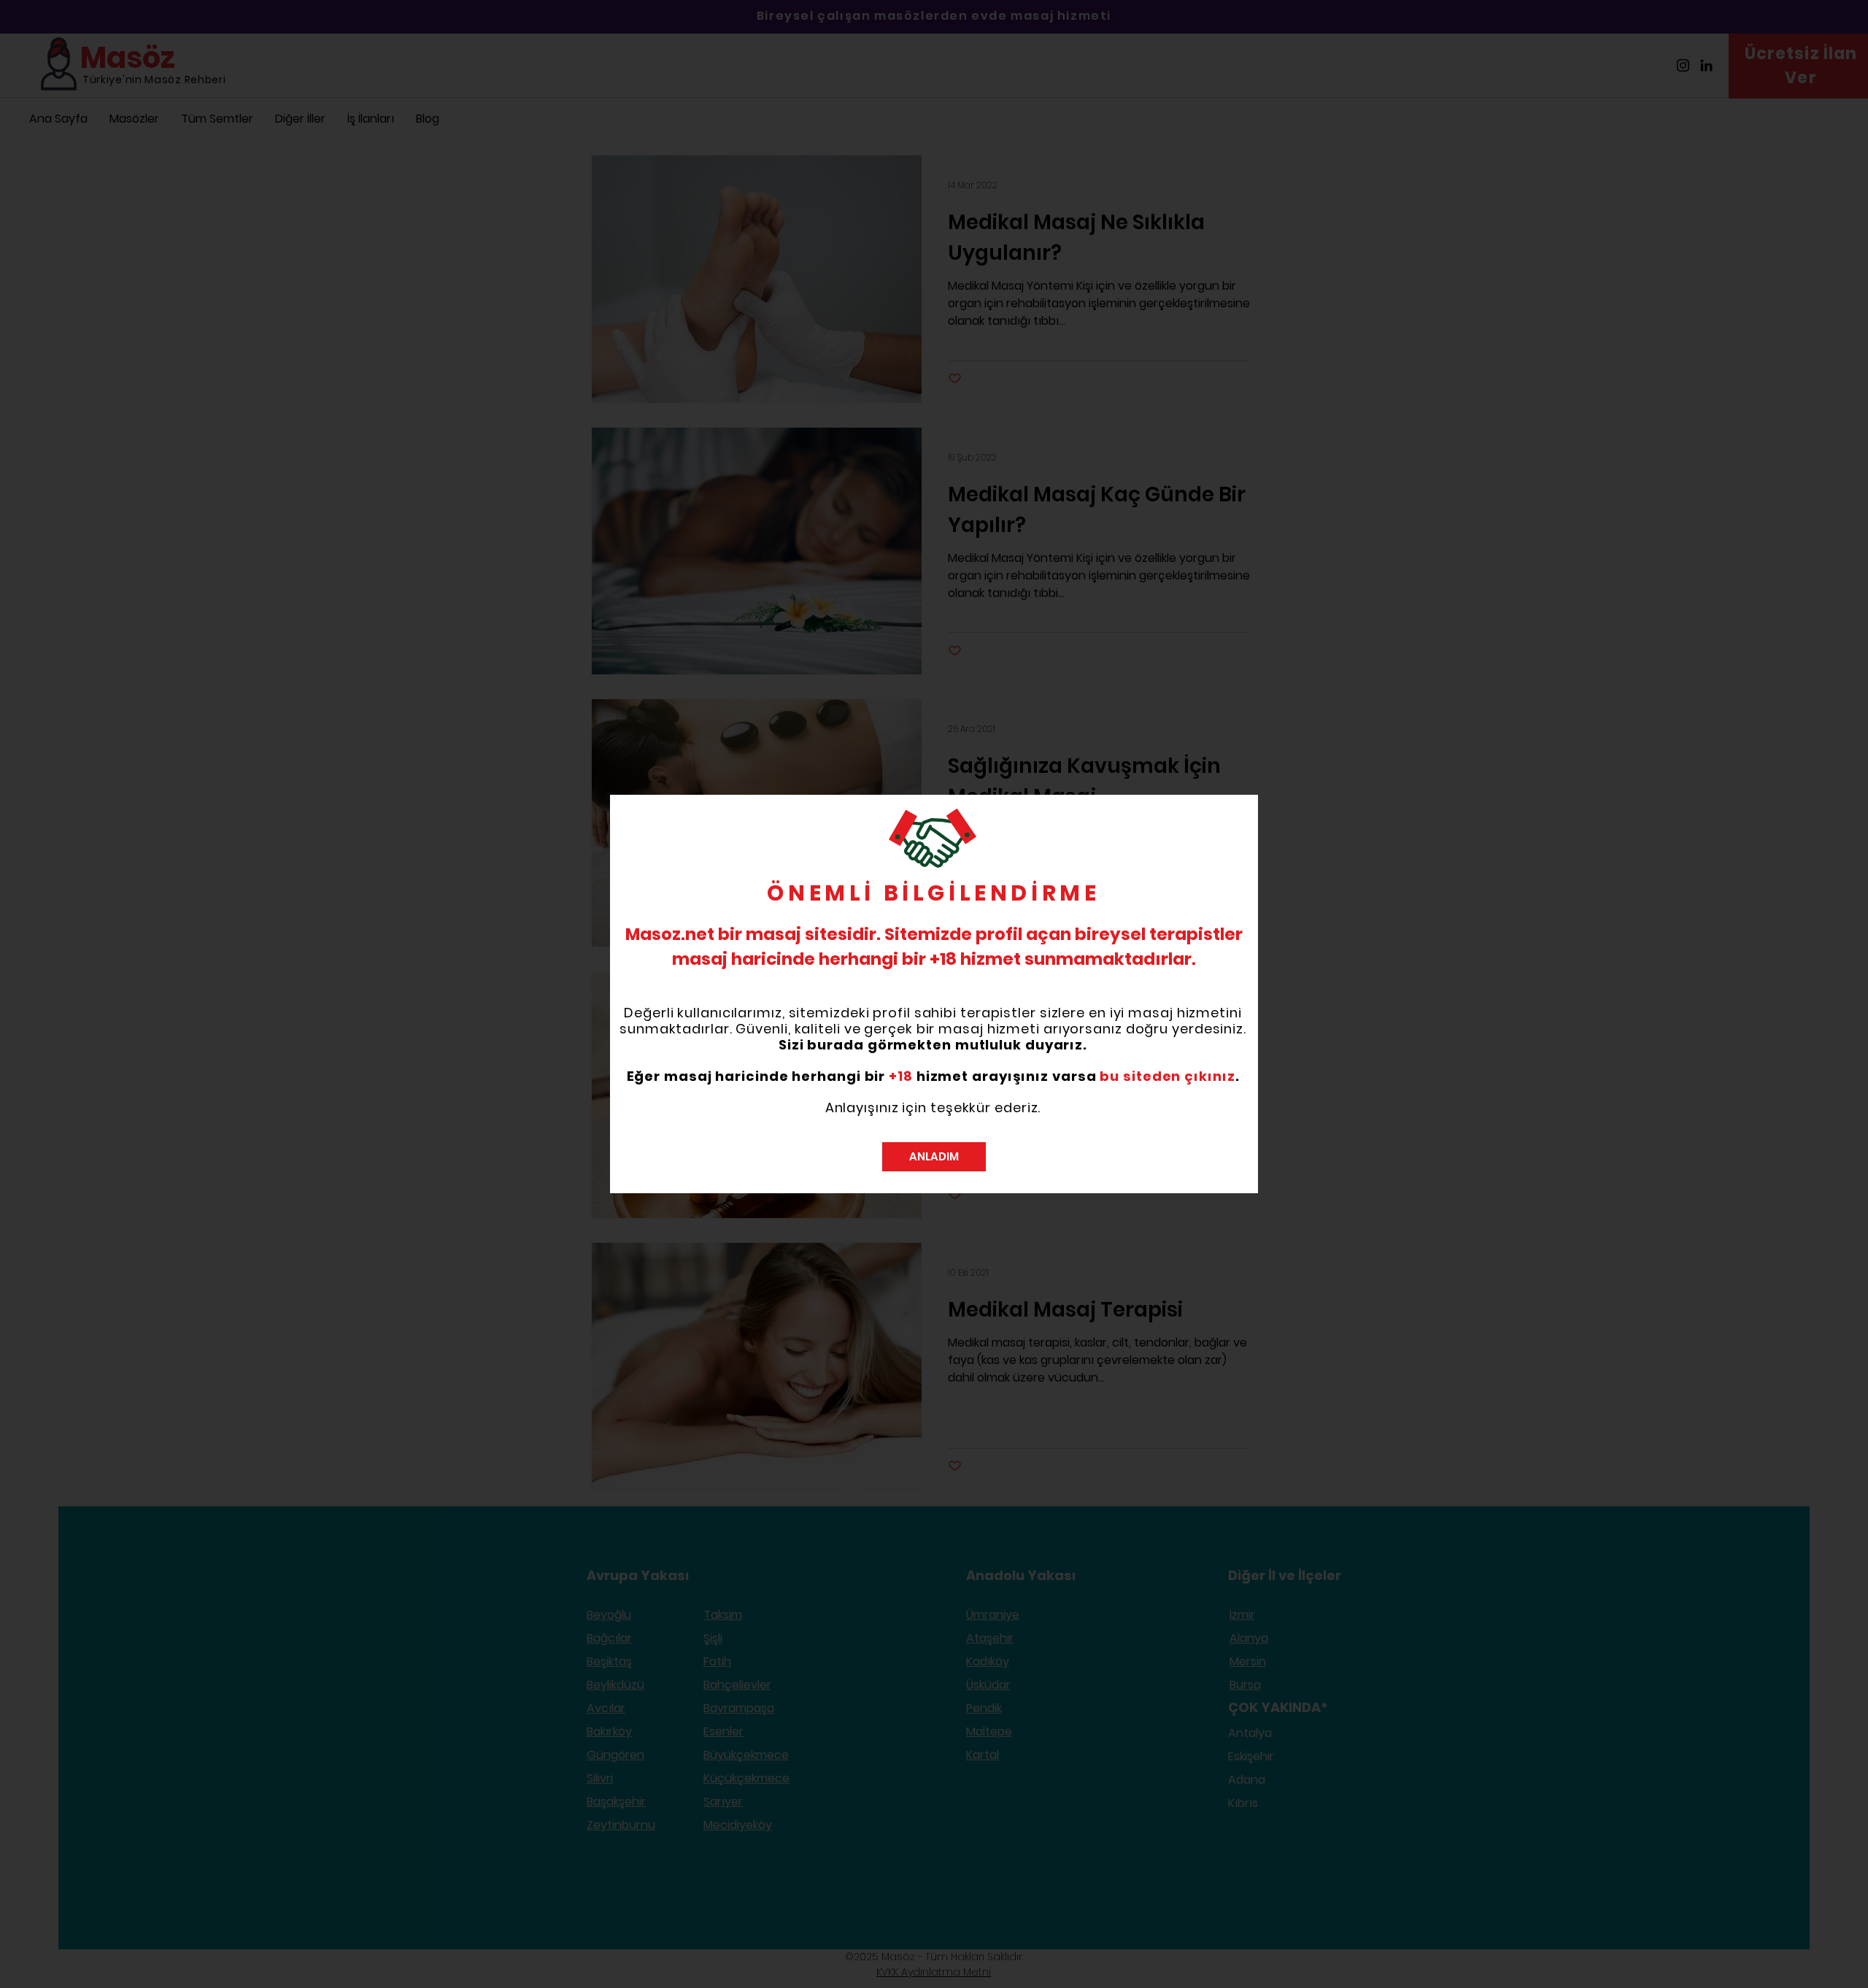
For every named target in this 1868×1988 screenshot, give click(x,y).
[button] (934, 1157)
